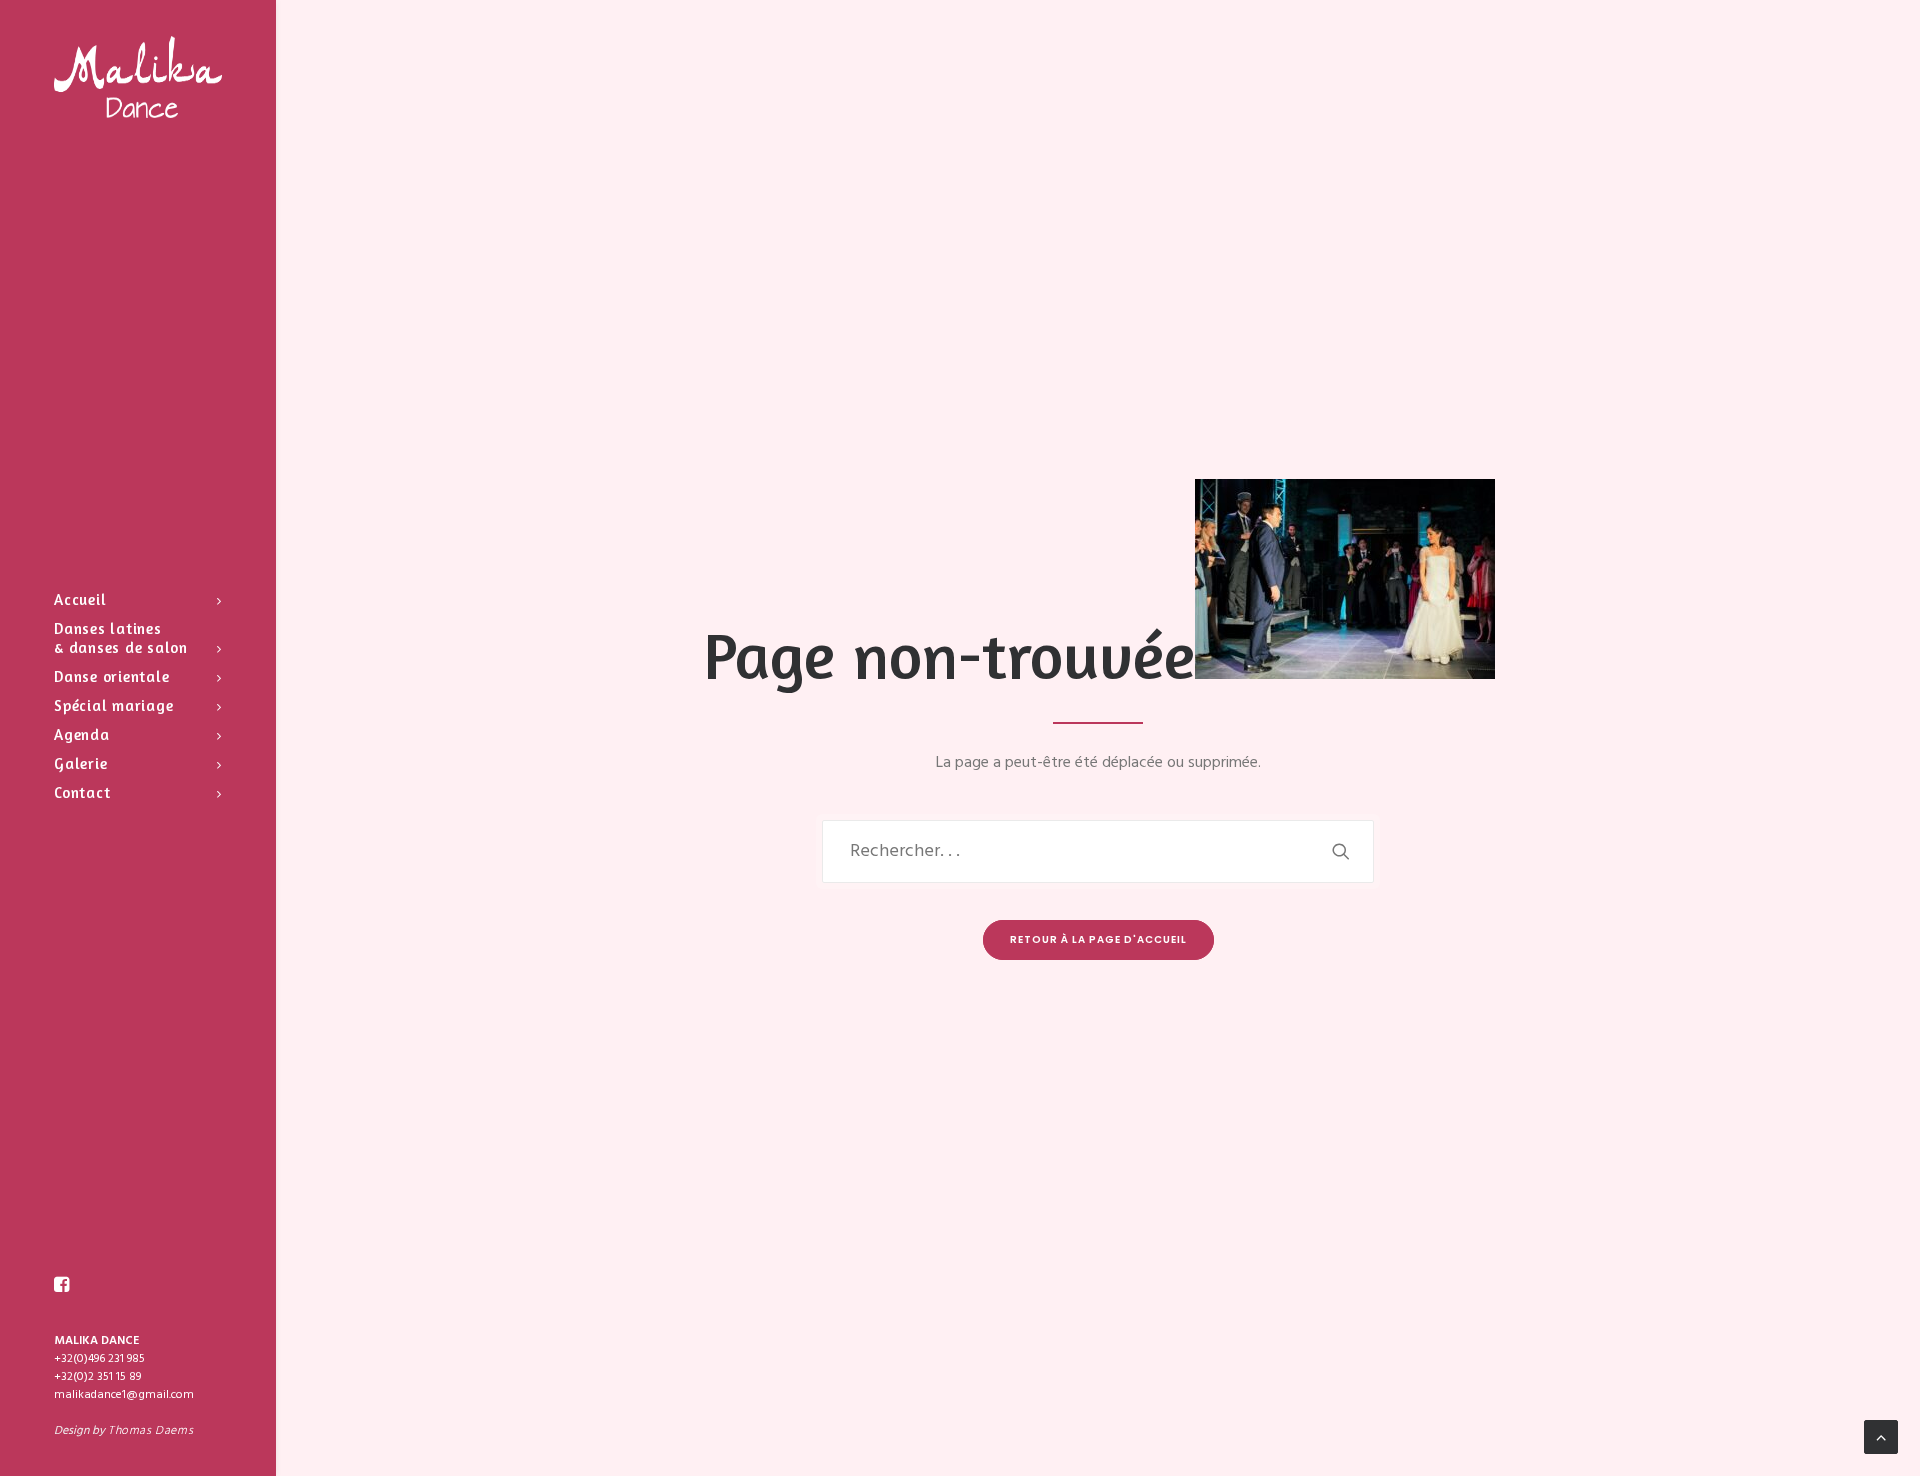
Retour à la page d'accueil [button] (1098, 939)
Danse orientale (111, 676)
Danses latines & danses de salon (121, 638)
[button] (62, 1285)
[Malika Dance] (138, 77)
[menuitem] (138, 599)
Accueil (80, 599)
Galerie (80, 763)
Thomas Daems (150, 1431)
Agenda (82, 734)
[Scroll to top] (1881, 1437)
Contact (82, 792)
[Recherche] (1098, 851)
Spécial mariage (113, 705)
